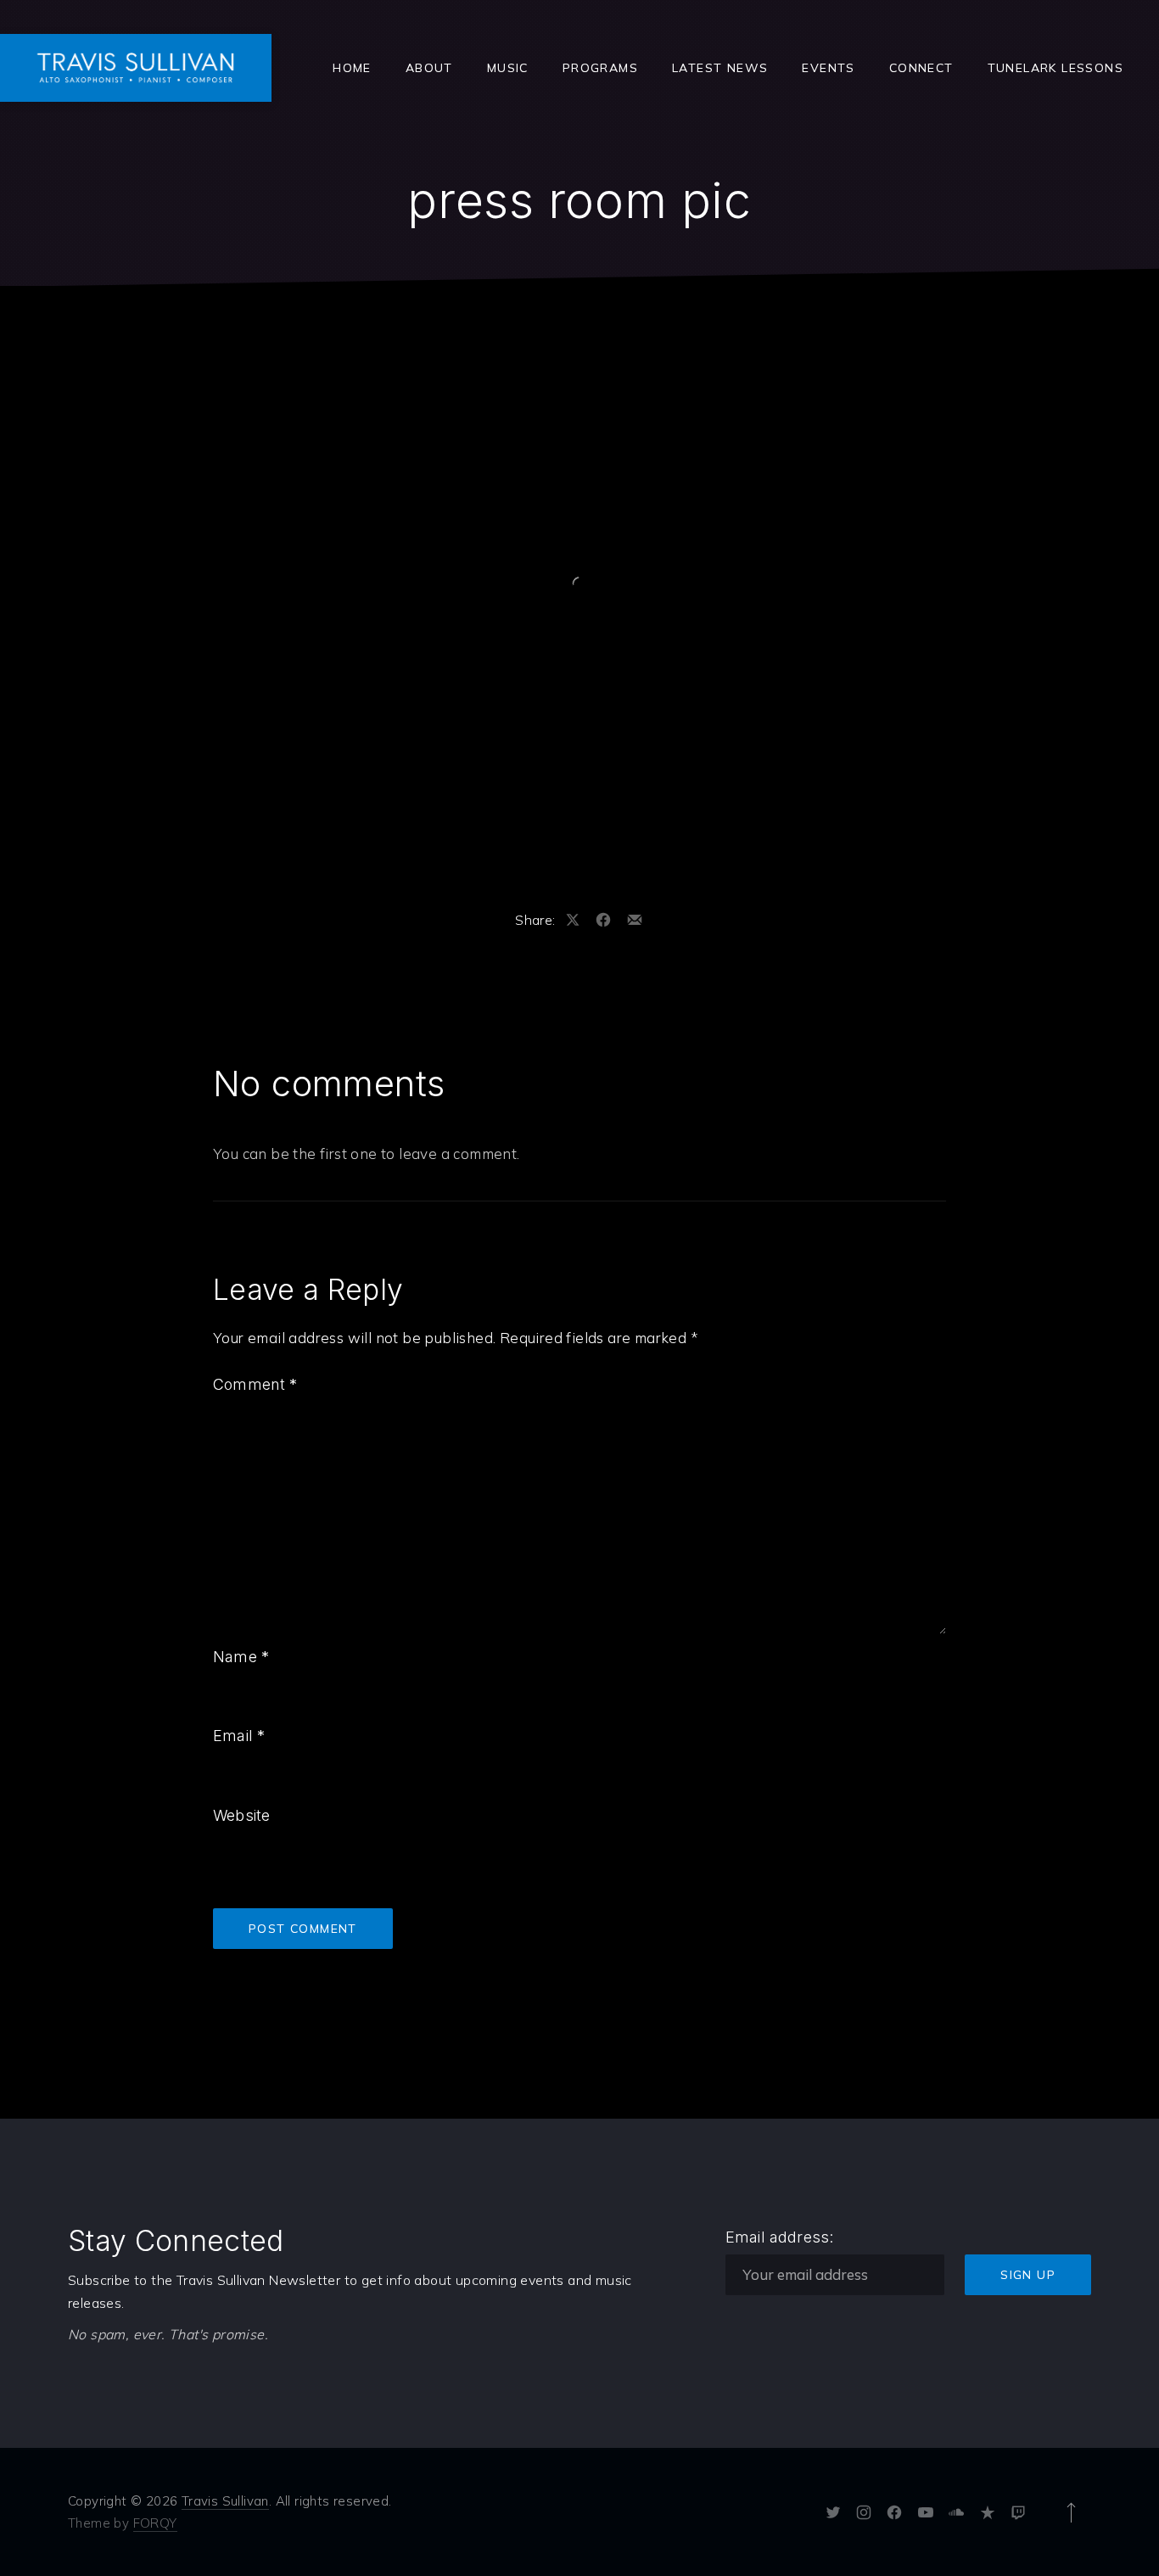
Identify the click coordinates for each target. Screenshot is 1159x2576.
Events (828, 68)
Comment (255, 1384)
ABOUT (429, 68)
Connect (921, 68)
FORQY (155, 2523)
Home (352, 68)
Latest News (720, 68)
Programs (600, 68)
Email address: (780, 2237)
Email (239, 1736)
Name (241, 1657)
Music (508, 68)
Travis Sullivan (225, 2501)
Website (241, 1815)
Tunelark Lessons (1055, 68)
